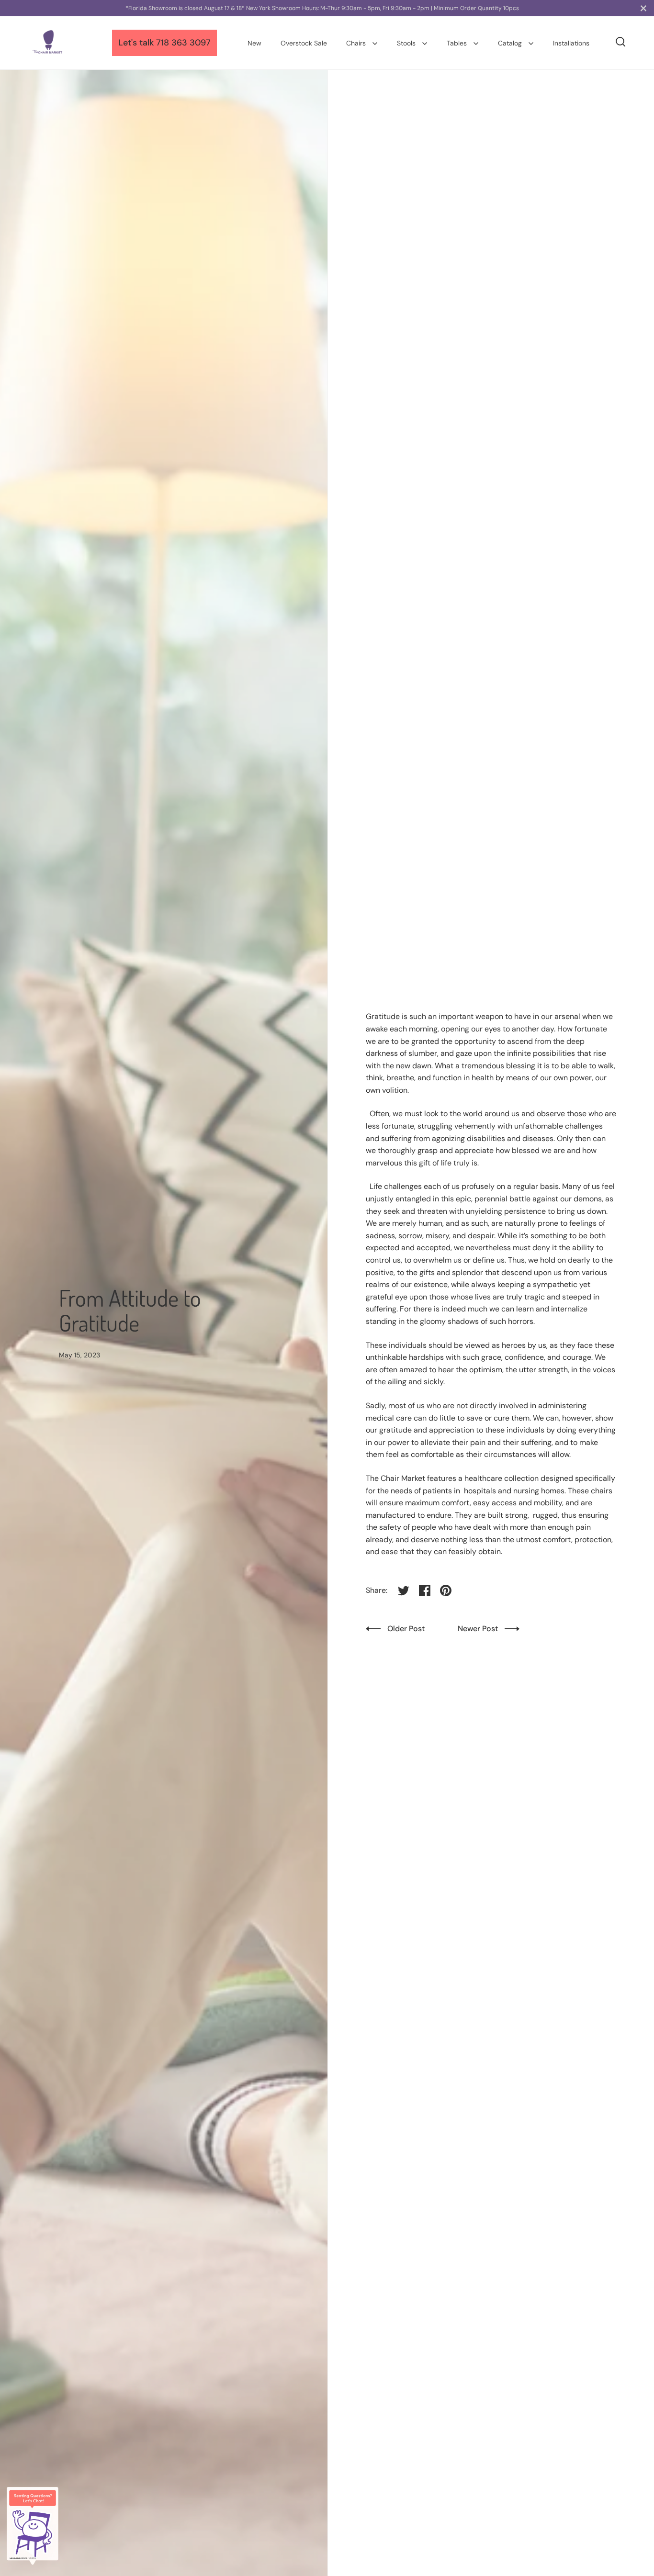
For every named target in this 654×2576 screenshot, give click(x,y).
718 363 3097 (183, 43)
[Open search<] (621, 42)
